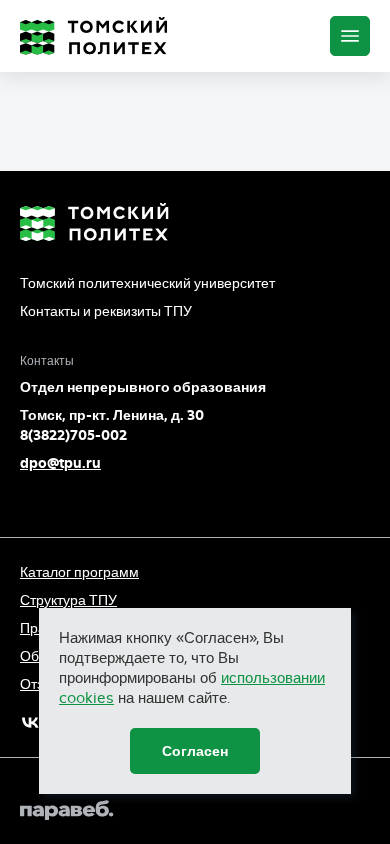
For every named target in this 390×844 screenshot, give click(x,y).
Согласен (195, 751)
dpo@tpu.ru (60, 463)
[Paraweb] (195, 810)
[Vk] (30, 722)
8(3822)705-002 (73, 435)
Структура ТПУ (68, 600)
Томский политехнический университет (147, 283)
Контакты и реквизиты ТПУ (106, 311)
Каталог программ (79, 572)
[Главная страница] (94, 36)
